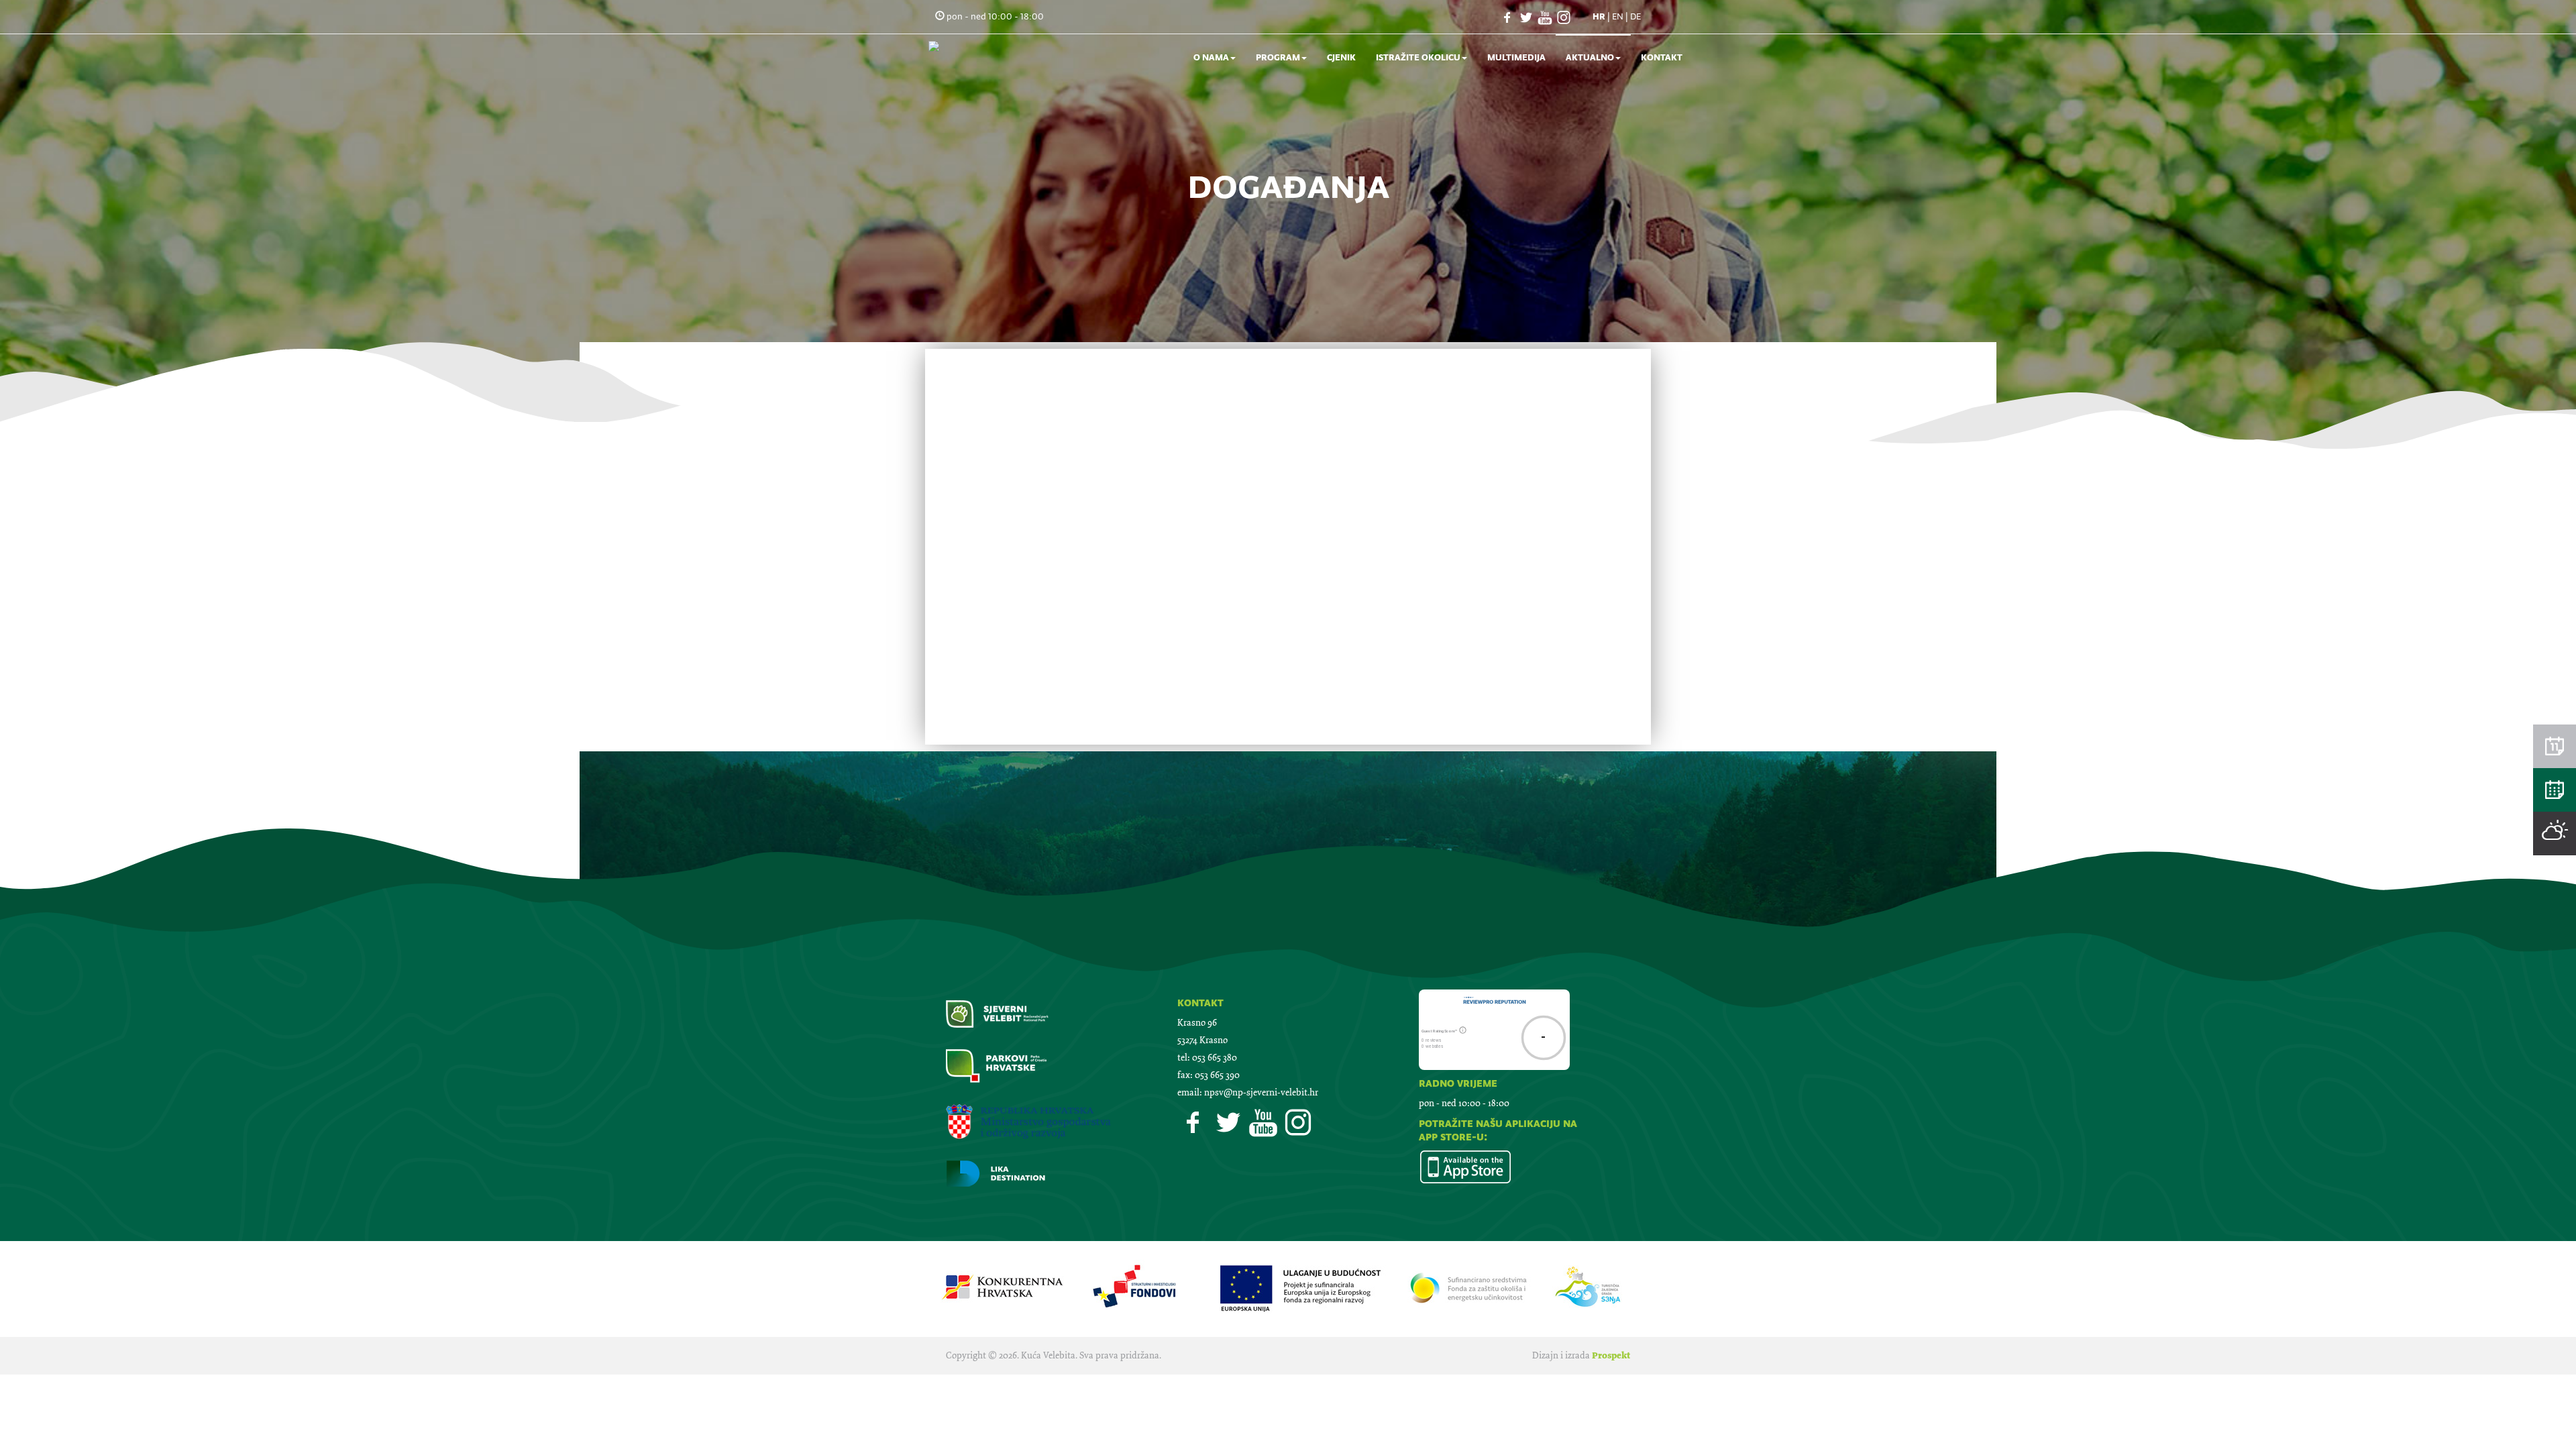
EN (1618, 16)
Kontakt (1662, 57)
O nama (1211, 57)
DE (1635, 16)
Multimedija (1516, 57)
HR (1599, 16)
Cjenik (1341, 57)
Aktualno (1590, 57)
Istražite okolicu (1418, 57)
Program (1278, 57)
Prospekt (1611, 1355)
